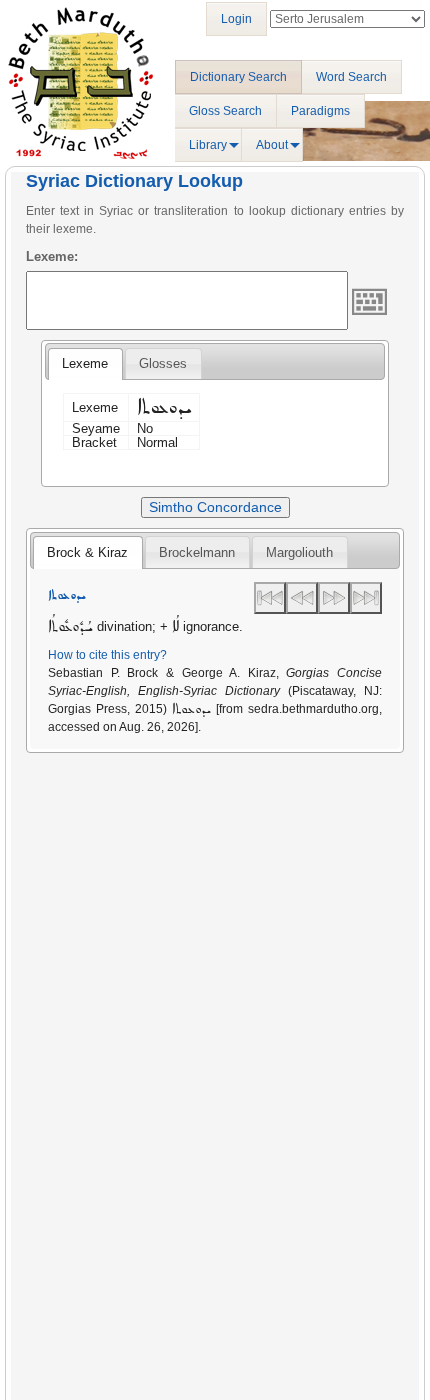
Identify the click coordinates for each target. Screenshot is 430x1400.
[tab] (85, 364)
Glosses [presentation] (163, 363)
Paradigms (320, 111)
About (272, 145)
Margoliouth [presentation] (299, 552)
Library (208, 145)
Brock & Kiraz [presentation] (87, 552)
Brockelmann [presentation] (197, 552)
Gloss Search (225, 111)
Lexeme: (52, 256)
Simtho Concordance (215, 507)
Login (236, 19)
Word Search (351, 77)
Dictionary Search (238, 77)
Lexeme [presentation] (85, 363)
